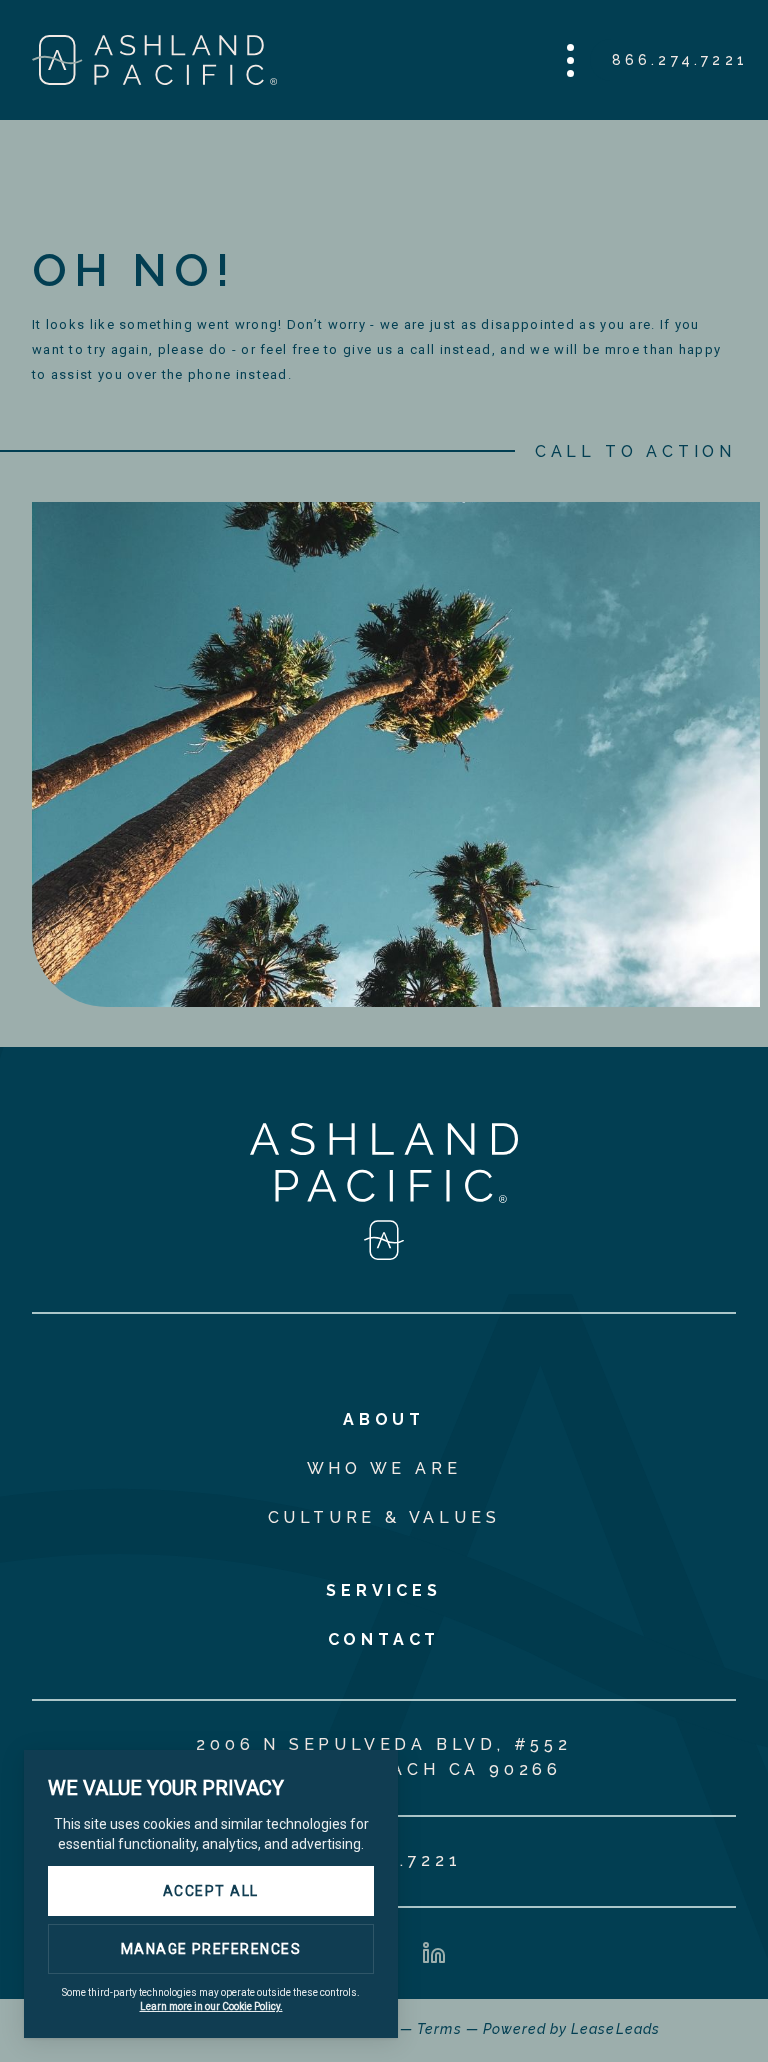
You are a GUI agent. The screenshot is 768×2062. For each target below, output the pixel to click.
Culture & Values (384, 1517)
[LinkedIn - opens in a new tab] (434, 1953)
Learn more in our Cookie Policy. (211, 2006)
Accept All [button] (211, 1891)
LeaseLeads (615, 2029)
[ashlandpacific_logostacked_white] (384, 1254)
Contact (384, 1639)
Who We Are (384, 1468)
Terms (439, 2029)
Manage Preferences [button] (211, 1949)
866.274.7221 (680, 60)
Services (383, 1590)
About (384, 1419)
